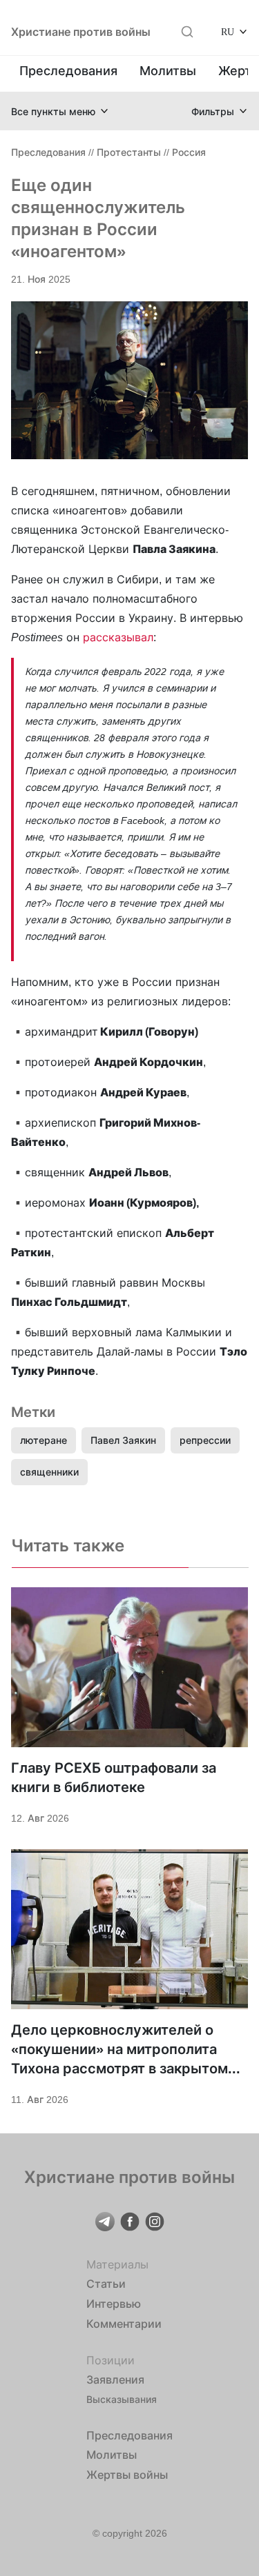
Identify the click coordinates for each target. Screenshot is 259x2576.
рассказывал (118, 637)
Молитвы (168, 71)
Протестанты (129, 152)
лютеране (44, 1440)
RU (228, 31)
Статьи (106, 2284)
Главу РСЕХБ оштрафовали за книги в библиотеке (114, 1778)
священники (49, 1472)
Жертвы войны (127, 2475)
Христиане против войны (81, 32)
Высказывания (122, 2399)
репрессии (205, 1440)
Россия (189, 152)
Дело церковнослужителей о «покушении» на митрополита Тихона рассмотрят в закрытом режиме (119, 2050)
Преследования (68, 71)
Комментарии (124, 2324)
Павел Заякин (123, 1440)
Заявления (115, 2379)
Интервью (114, 2304)
